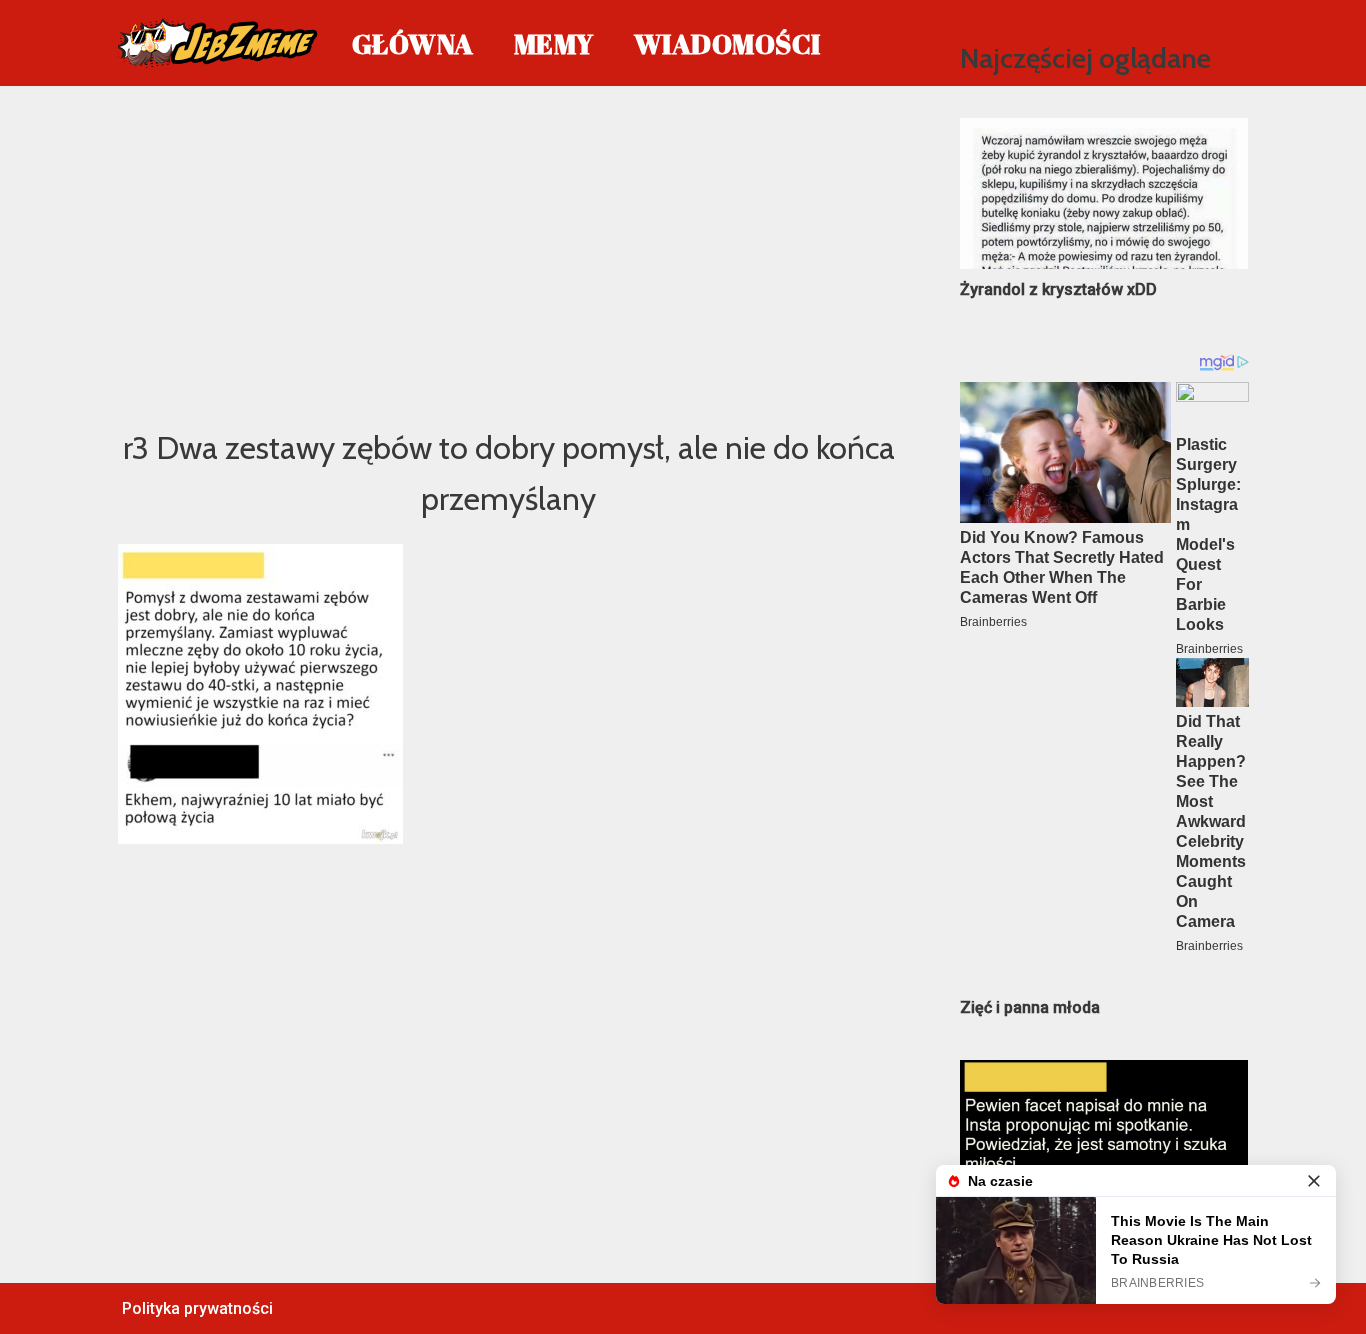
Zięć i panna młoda (1030, 1007)
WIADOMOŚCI (727, 43)
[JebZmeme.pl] (218, 43)
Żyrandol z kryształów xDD (1058, 289)
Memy (554, 43)
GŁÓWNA (413, 43)
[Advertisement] (509, 254)
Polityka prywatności (197, 1308)
